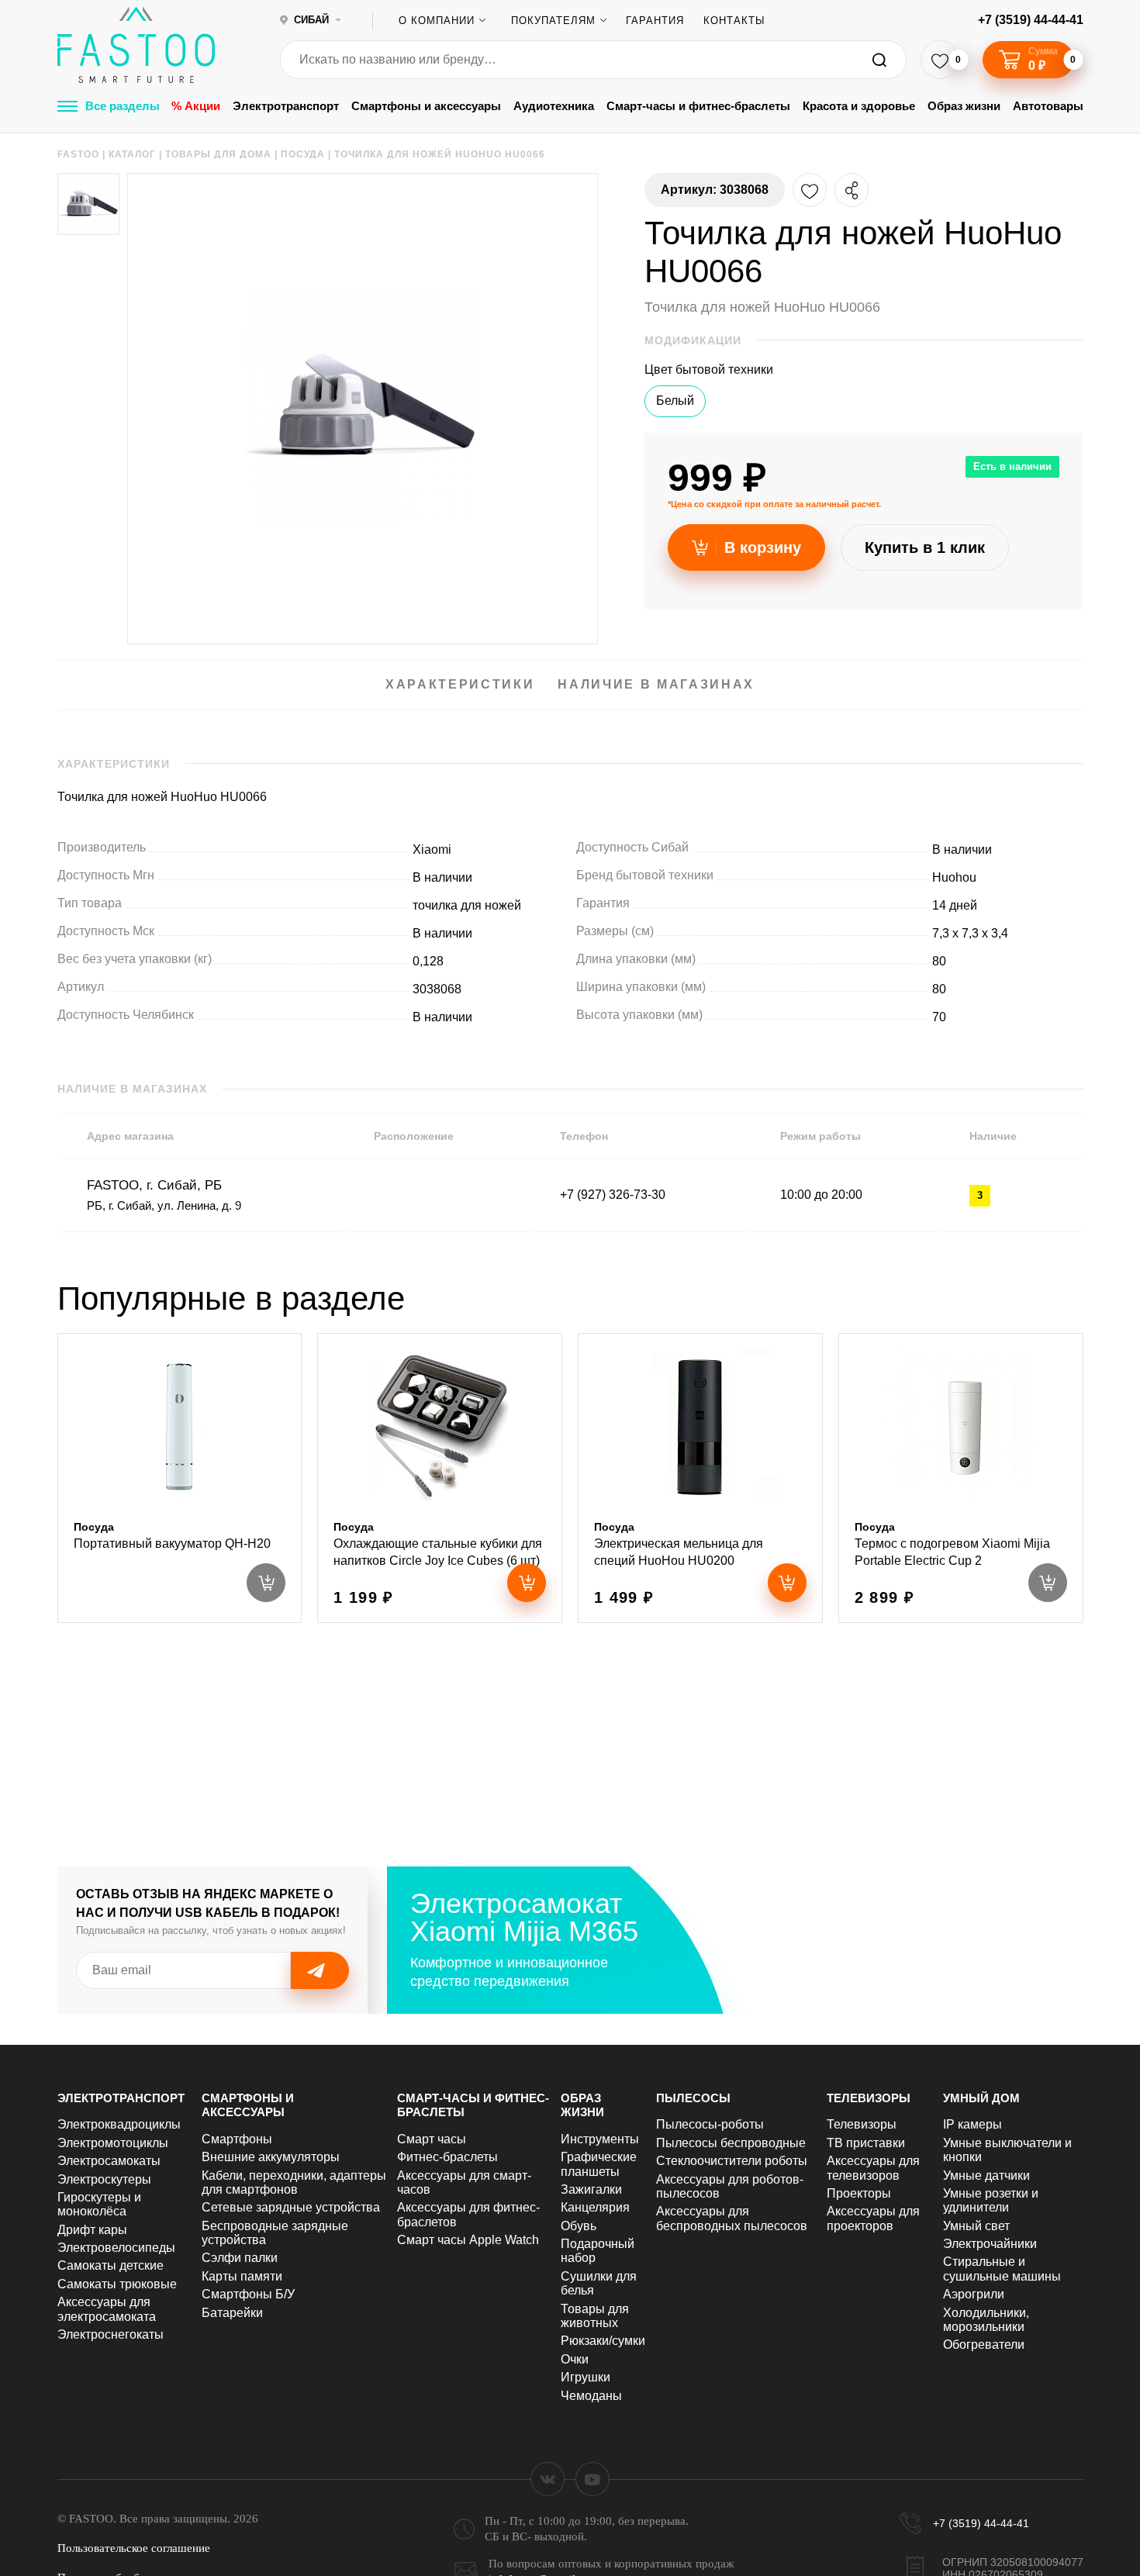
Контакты (734, 21)
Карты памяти (242, 2276)
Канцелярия (595, 2207)
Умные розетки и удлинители (991, 2200)
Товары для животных (595, 2316)
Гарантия (655, 21)
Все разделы (123, 106)
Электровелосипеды (116, 2248)
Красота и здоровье (859, 106)
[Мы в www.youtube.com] (592, 2479)
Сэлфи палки (240, 2258)
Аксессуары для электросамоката (107, 2309)
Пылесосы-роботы (710, 2124)
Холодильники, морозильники (986, 2320)
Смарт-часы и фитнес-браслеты (698, 106)
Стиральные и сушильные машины (1002, 2269)
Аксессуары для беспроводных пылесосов (732, 2218)
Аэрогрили (974, 2294)
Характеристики (460, 684)
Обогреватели (984, 2345)
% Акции (196, 106)
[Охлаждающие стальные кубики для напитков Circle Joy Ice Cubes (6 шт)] (440, 1478)
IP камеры (972, 2124)
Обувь (579, 2226)
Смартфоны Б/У (248, 2294)
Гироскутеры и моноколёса (99, 2204)
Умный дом (981, 2098)
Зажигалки (591, 2189)
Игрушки (586, 2377)
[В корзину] (527, 1583)
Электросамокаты (109, 2161)
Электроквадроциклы (119, 2124)
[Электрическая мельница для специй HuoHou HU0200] (700, 1478)
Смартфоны (237, 2139)
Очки (575, 2359)
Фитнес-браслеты (447, 2157)
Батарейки (232, 2313)
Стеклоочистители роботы (732, 2161)
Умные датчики (986, 2175)
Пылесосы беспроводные (731, 2143)
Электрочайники (990, 2244)
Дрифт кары (92, 2230)
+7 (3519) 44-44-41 (1031, 20)
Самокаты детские (111, 2265)
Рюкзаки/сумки (603, 2341)
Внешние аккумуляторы (271, 2157)
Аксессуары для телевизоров (873, 2168)
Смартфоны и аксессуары (426, 106)
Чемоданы (591, 2396)
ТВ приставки (866, 2143)
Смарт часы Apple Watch (468, 2240)
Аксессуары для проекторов (873, 2218)
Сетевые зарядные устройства (291, 2207)
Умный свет (976, 2226)
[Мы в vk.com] (548, 2479)
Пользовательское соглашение (134, 2548)
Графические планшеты (599, 2164)
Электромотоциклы (113, 2143)
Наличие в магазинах (656, 684)
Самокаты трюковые (117, 2284)
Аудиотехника (554, 106)
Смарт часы (432, 2139)
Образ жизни (964, 106)
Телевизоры (869, 2098)
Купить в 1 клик (925, 547)
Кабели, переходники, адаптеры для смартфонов (294, 2182)
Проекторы (859, 2193)
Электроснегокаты (111, 2334)
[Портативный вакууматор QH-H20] (180, 1478)
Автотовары (1048, 106)
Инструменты (600, 2139)
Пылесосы (693, 2098)
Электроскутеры (104, 2179)
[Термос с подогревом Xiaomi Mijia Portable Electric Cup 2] (961, 1478)
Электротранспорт (286, 106)
